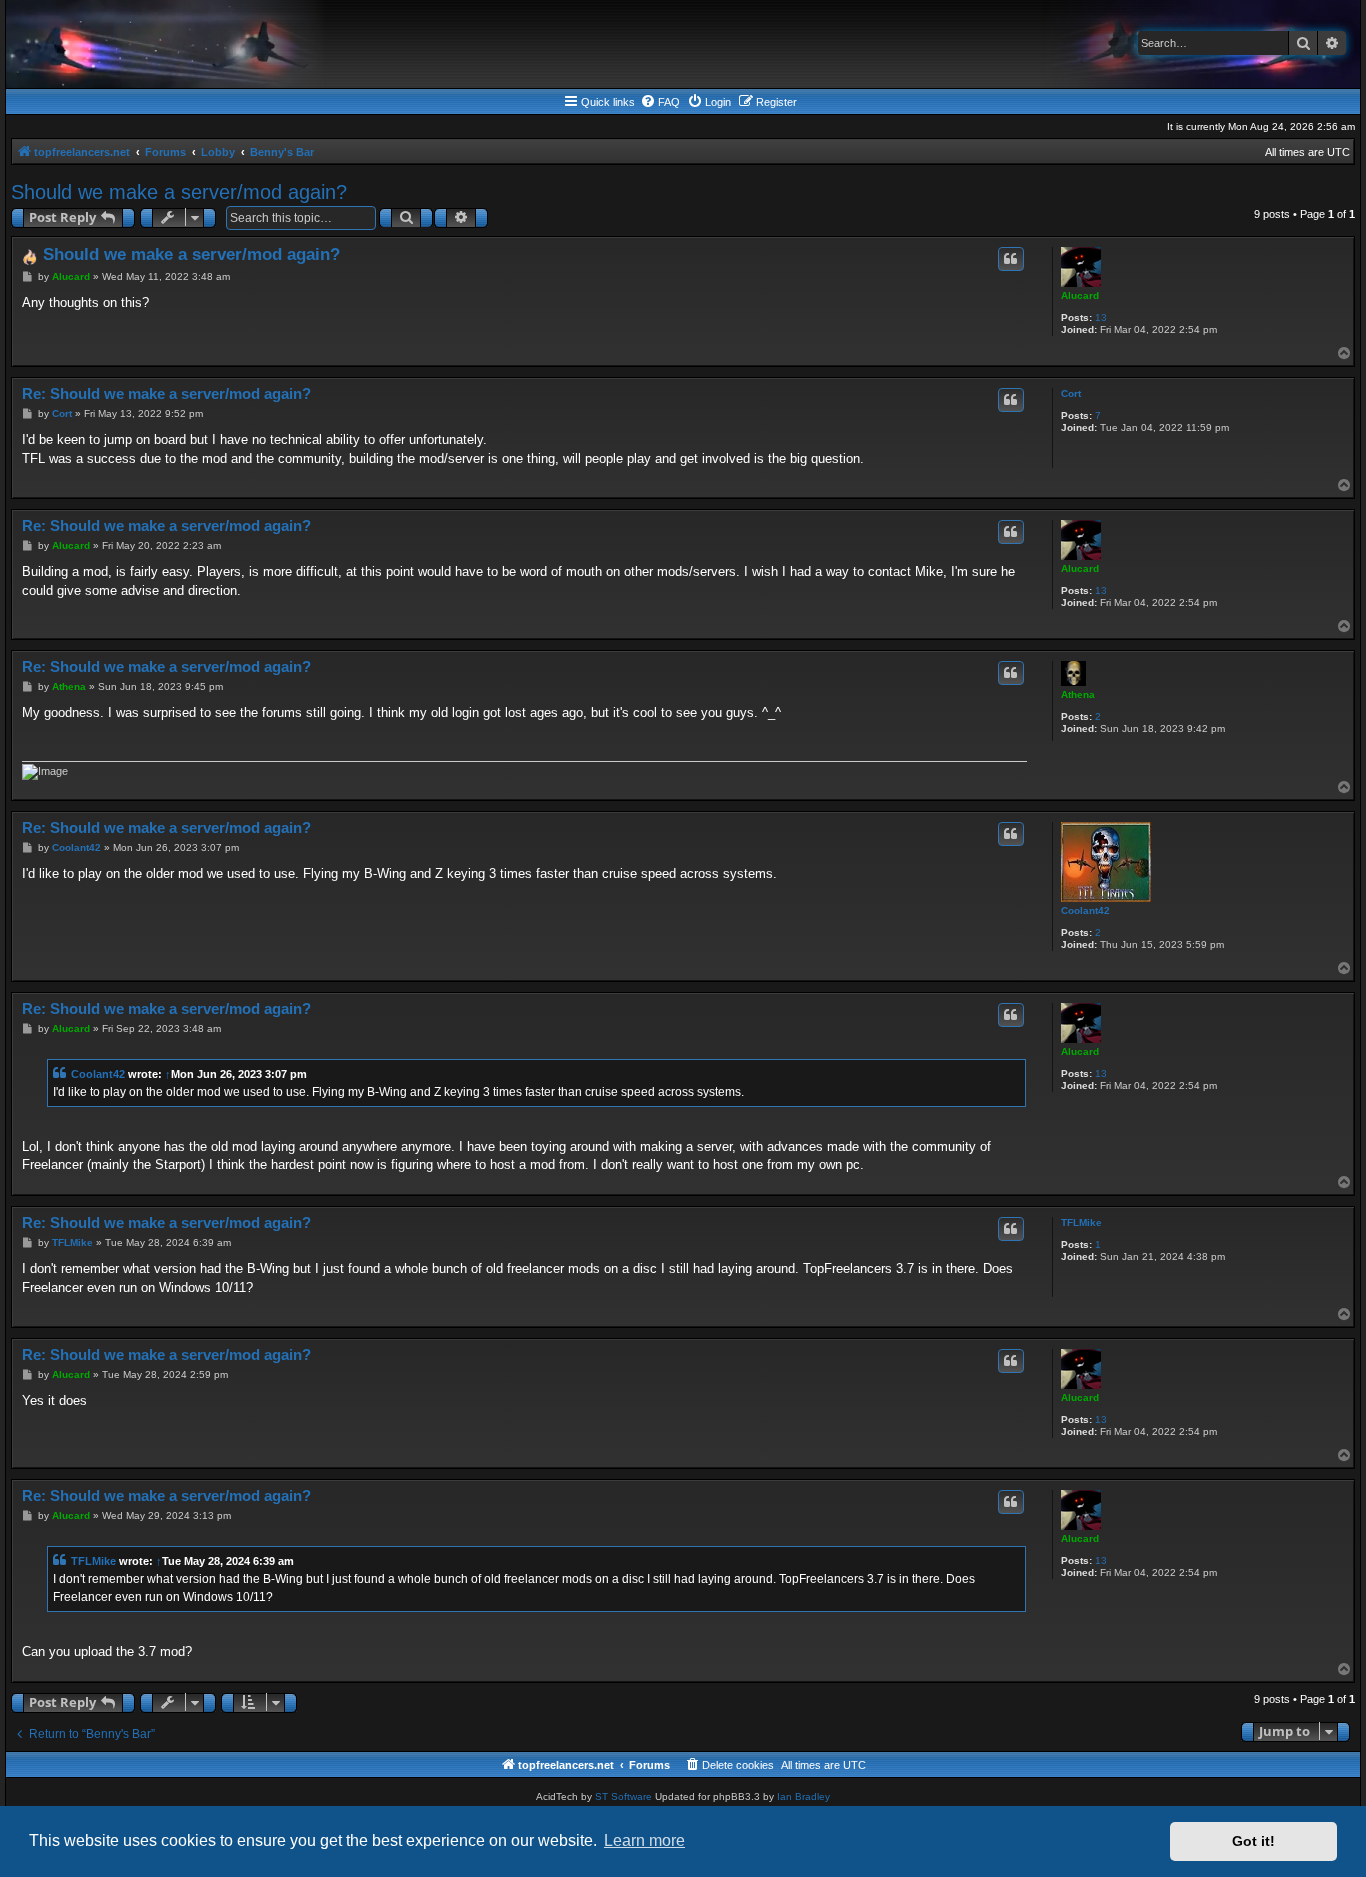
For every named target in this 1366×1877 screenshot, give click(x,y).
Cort (1071, 393)
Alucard (1080, 295)
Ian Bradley (803, 1796)
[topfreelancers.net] (683, 44)
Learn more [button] (644, 1840)
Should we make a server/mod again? (179, 192)
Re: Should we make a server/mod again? (166, 393)
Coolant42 (1085, 910)
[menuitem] (660, 102)
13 (1101, 317)
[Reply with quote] (1011, 259)
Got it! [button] (1253, 1841)
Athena (1078, 694)
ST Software (623, 1796)
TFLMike (1081, 1222)
